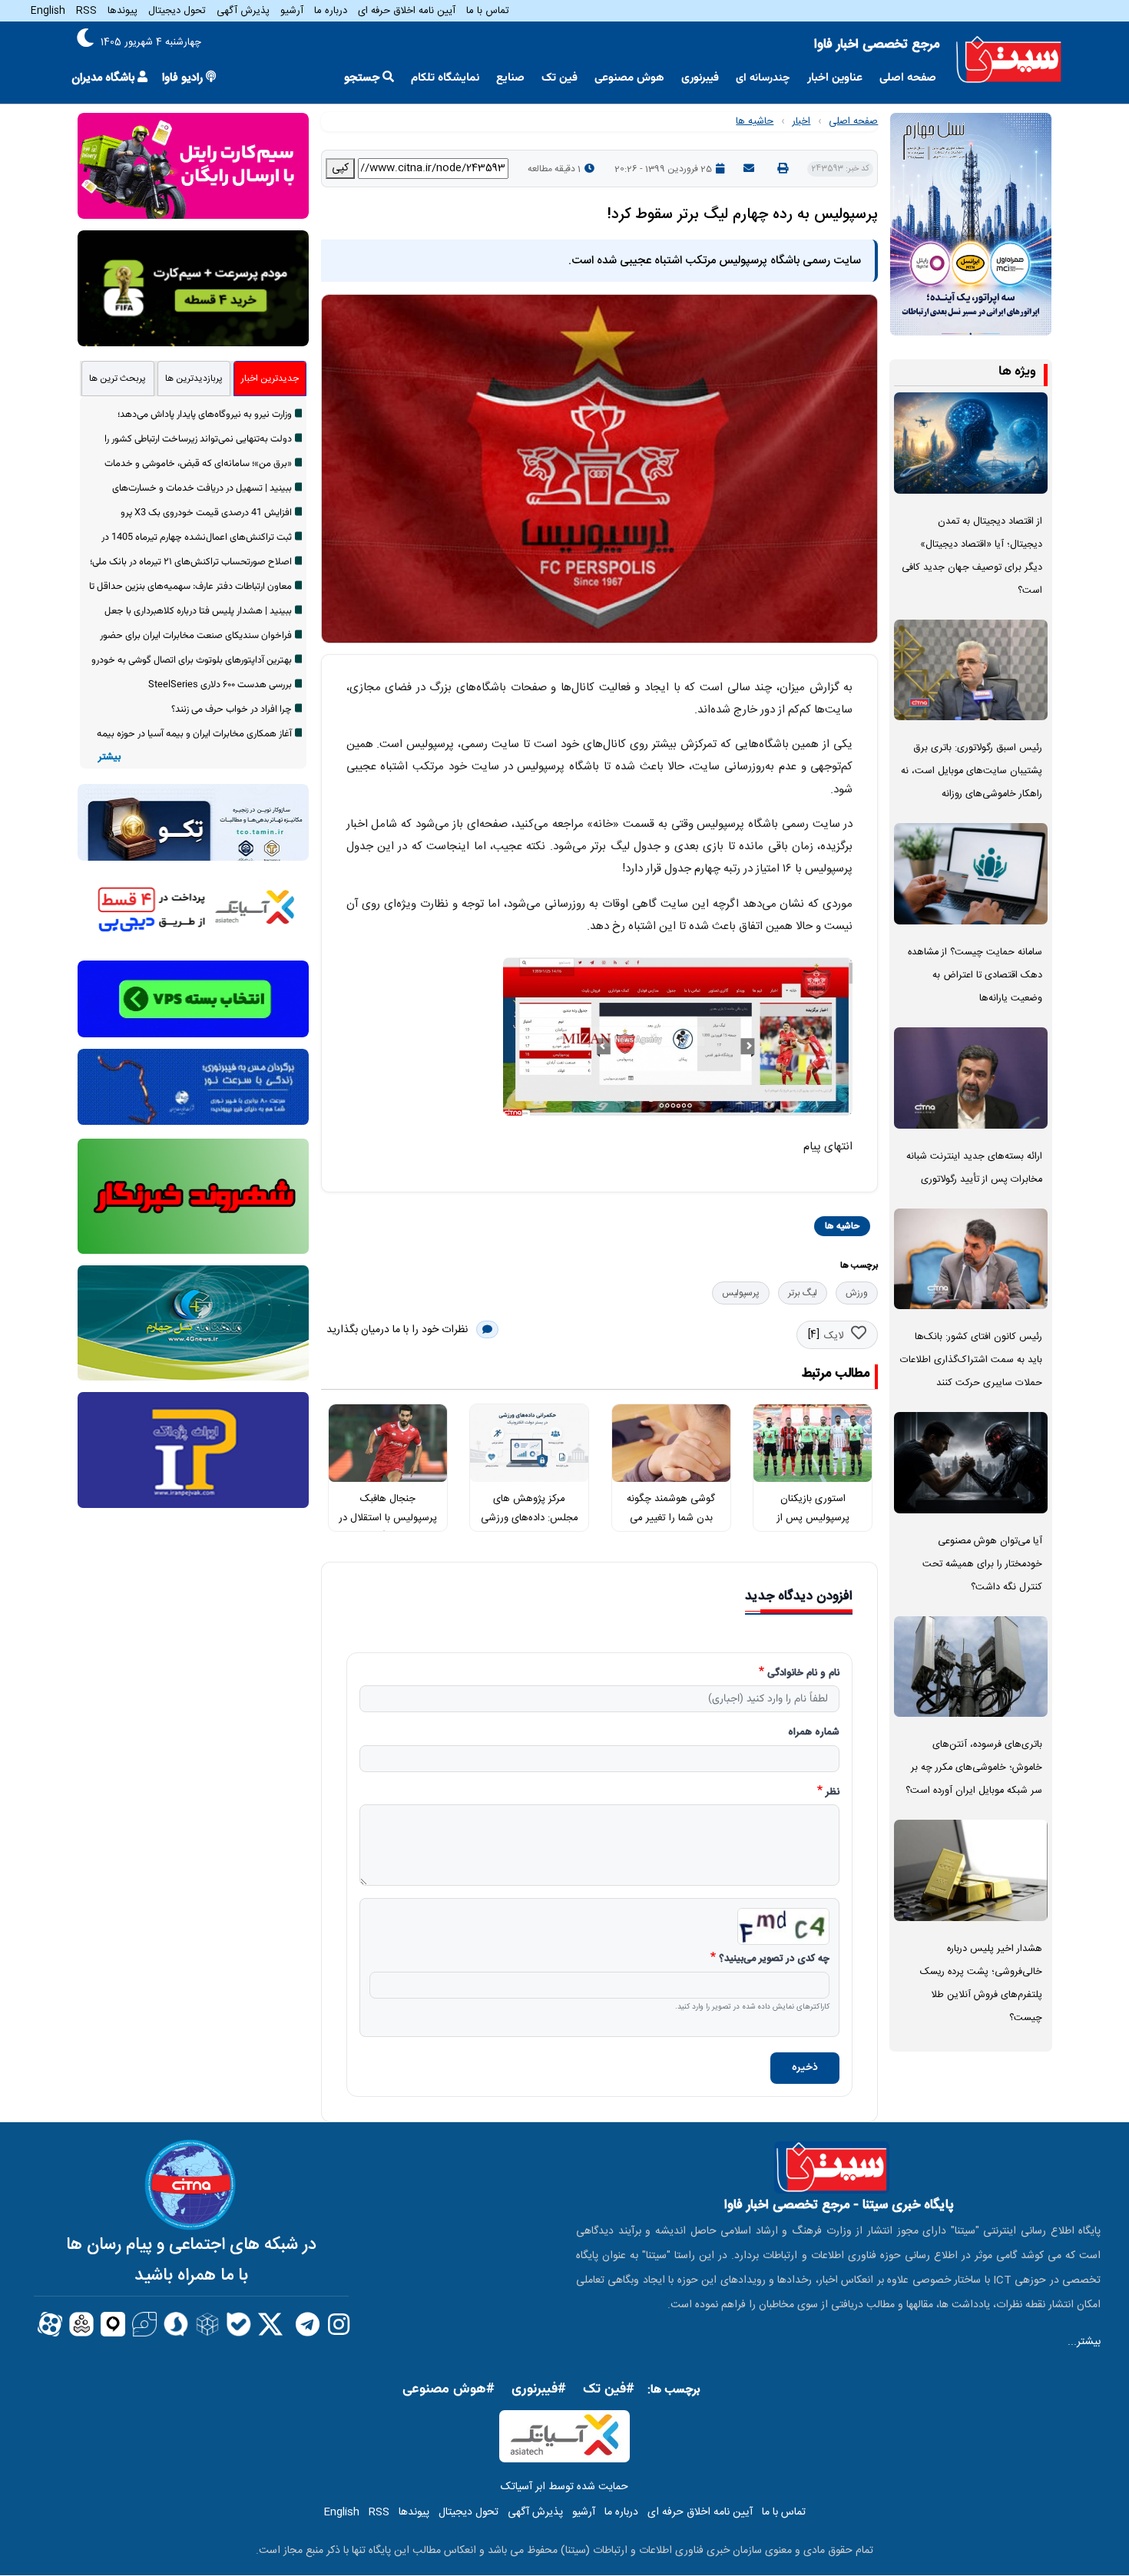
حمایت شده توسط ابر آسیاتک (564, 2487)
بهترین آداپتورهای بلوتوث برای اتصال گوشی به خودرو (192, 660)
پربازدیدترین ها (194, 379)
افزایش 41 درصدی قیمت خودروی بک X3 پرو (206, 513)
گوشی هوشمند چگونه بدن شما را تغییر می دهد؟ (671, 1518)
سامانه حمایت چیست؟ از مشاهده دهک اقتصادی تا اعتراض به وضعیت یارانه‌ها (975, 976)
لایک (834, 1336)
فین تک (560, 78)
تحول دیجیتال (177, 11)
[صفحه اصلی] (1009, 60)
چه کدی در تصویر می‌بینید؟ (774, 1959)
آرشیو (292, 11)
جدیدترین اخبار (270, 379)
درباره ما (331, 11)
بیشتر (109, 757)
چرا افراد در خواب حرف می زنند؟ (232, 709)
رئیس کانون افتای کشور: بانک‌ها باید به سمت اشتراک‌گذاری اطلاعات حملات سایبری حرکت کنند (971, 1360)
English (48, 11)
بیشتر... (1084, 2342)
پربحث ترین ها (118, 379)
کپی (340, 168)
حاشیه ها (755, 121)
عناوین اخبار (835, 78)
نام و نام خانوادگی (803, 1674)
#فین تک (609, 2389)
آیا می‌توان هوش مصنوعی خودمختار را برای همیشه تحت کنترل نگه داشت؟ (982, 1564)
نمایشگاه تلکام (445, 78)
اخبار (801, 121)
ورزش (857, 1293)
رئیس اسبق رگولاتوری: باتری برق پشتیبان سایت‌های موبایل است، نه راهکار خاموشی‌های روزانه (972, 771)
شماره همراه (814, 1733)
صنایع (510, 78)
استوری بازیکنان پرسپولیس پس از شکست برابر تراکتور (813, 1518)
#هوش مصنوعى (449, 2389)
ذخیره (805, 2068)
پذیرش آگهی (243, 11)
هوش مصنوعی (629, 78)
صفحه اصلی (908, 78)
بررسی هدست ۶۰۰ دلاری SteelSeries (220, 685)
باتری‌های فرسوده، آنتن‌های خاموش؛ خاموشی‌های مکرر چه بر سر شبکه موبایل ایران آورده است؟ (974, 1768)
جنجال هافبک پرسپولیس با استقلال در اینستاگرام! (388, 1518)
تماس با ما (488, 11)
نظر (833, 1793)
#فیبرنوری (539, 2389)
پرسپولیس (741, 1293)
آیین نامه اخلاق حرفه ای (407, 11)
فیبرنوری (700, 78)
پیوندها (123, 11)
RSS (86, 11)
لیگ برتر (803, 1293)
